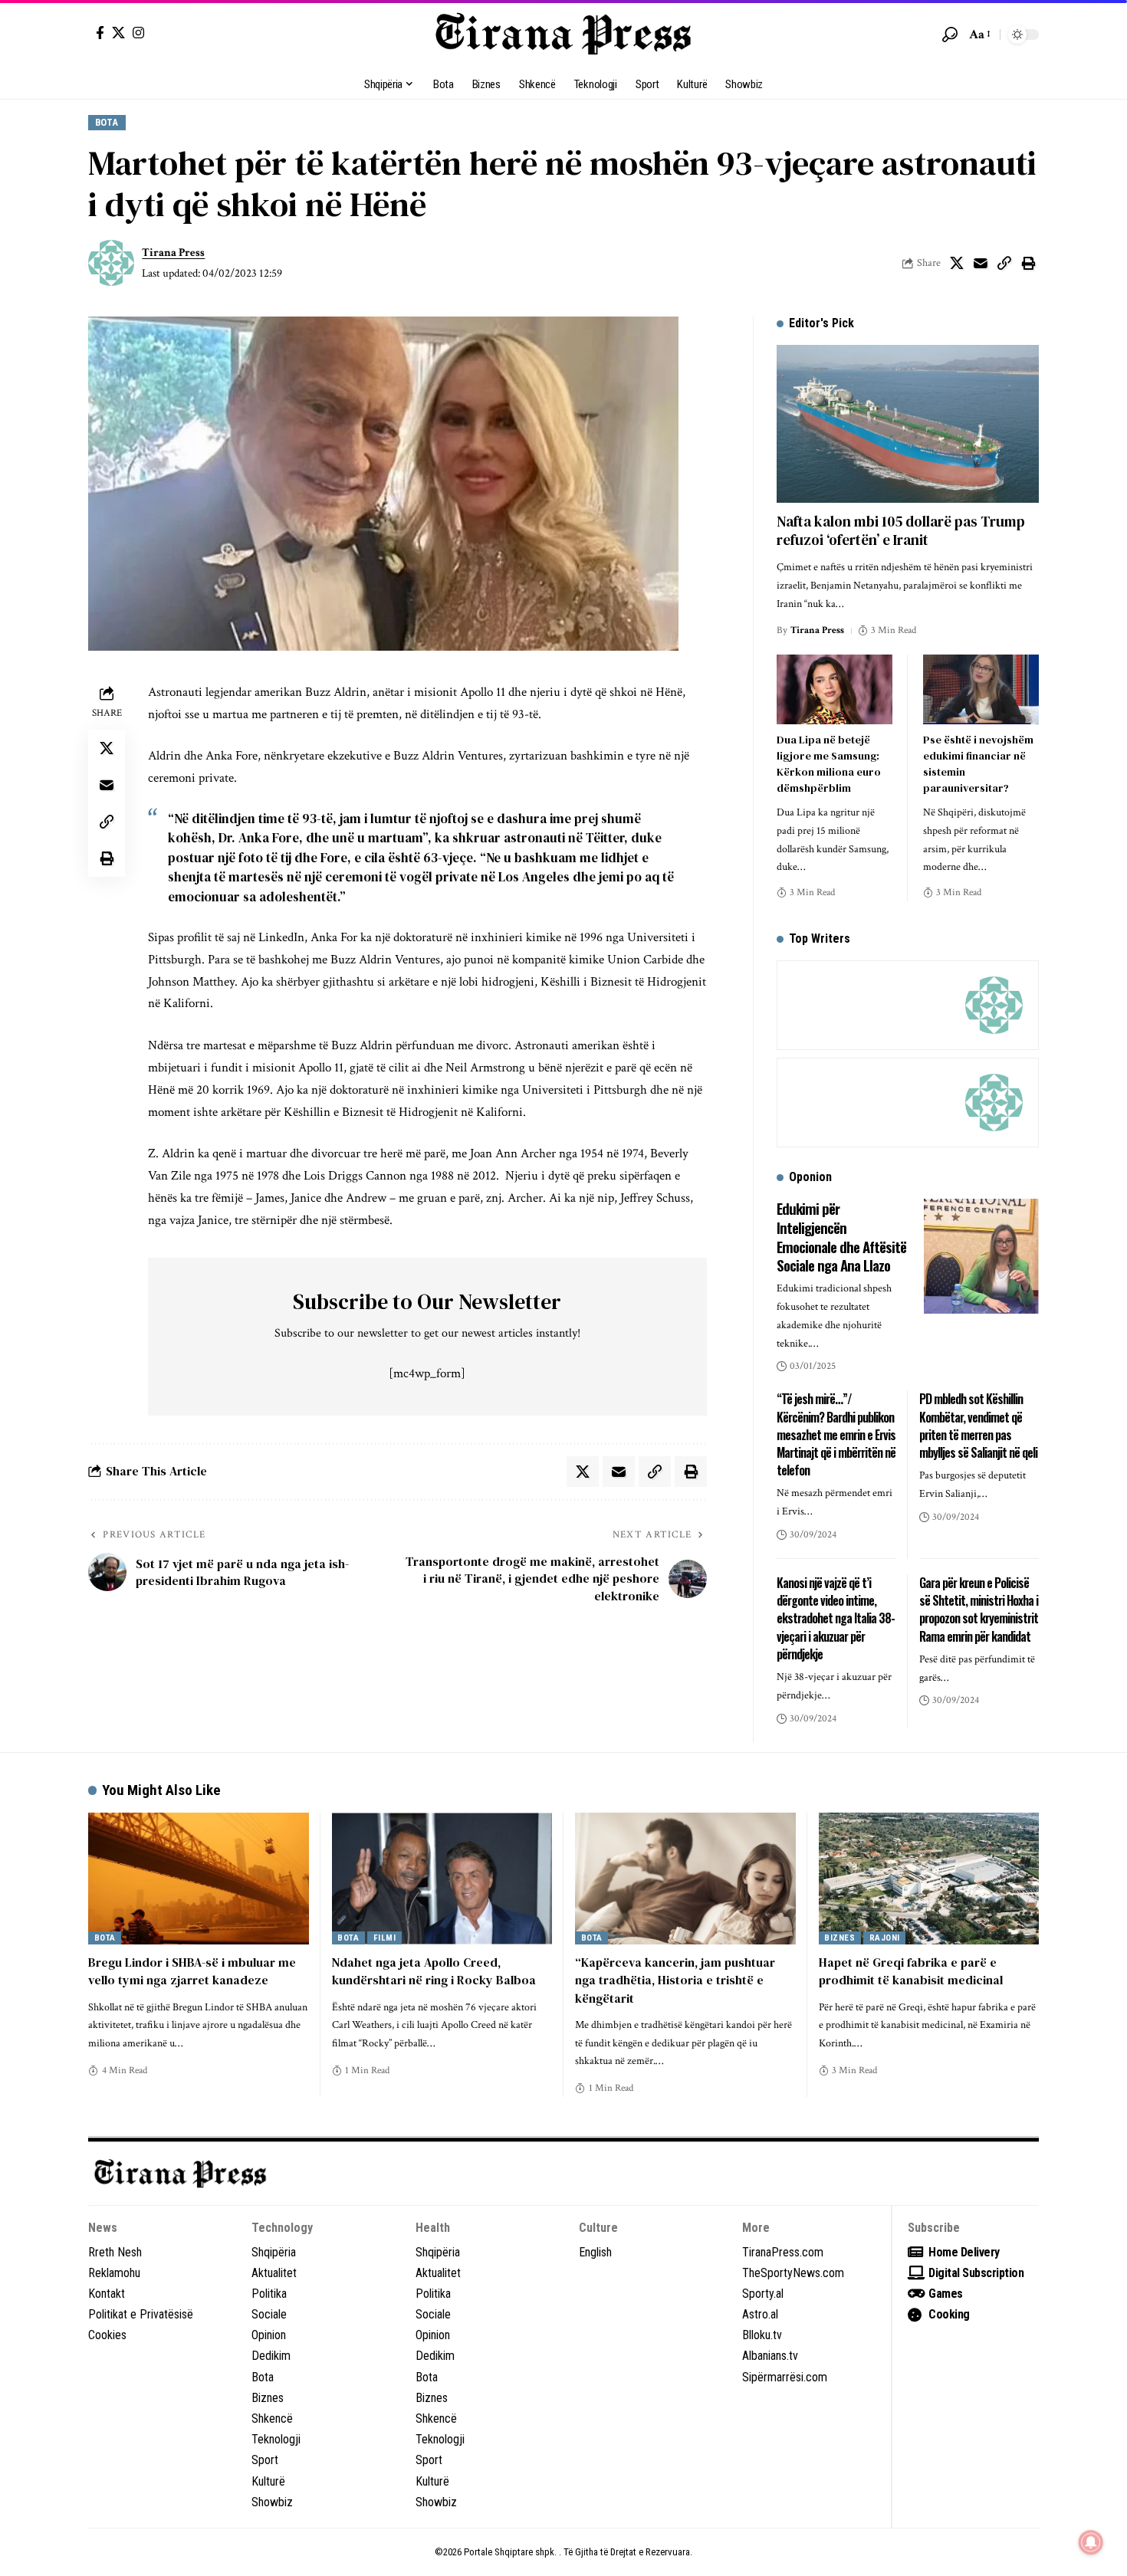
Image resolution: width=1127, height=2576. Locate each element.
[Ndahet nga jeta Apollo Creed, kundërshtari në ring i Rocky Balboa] (442, 1879)
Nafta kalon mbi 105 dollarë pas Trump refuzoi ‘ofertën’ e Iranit (901, 531)
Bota (107, 122)
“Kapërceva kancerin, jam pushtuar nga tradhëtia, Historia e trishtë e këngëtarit (675, 1980)
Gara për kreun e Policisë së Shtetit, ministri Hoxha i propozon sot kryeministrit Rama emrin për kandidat (979, 1610)
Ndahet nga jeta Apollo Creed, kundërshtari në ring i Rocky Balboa (434, 1971)
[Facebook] (100, 33)
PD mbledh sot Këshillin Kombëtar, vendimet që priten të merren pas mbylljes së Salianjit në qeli (978, 1426)
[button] (950, 34)
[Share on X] (957, 263)
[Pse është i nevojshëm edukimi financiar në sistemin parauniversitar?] (981, 689)
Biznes (839, 1938)
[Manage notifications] (1091, 2542)
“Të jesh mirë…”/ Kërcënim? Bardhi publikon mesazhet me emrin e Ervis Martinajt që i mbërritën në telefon (836, 1434)
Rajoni (885, 1938)
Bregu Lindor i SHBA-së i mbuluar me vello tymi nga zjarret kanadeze (192, 1971)
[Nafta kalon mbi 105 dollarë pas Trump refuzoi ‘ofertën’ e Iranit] (908, 423)
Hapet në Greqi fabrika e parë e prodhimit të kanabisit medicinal (911, 1971)
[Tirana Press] (563, 34)
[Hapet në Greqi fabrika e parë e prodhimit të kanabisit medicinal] (929, 1879)
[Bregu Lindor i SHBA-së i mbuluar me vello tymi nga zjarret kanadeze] (199, 1879)
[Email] (981, 263)
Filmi (385, 1938)
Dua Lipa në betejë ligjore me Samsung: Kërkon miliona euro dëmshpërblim (829, 764)
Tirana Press (173, 253)
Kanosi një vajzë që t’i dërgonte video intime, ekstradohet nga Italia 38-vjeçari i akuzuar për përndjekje (836, 1618)
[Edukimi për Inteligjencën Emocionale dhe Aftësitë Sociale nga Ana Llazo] (981, 1256)
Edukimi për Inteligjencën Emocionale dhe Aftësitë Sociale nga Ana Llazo (841, 1236)
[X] (118, 33)
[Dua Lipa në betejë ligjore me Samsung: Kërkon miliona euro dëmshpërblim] (835, 689)
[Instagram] (138, 33)
